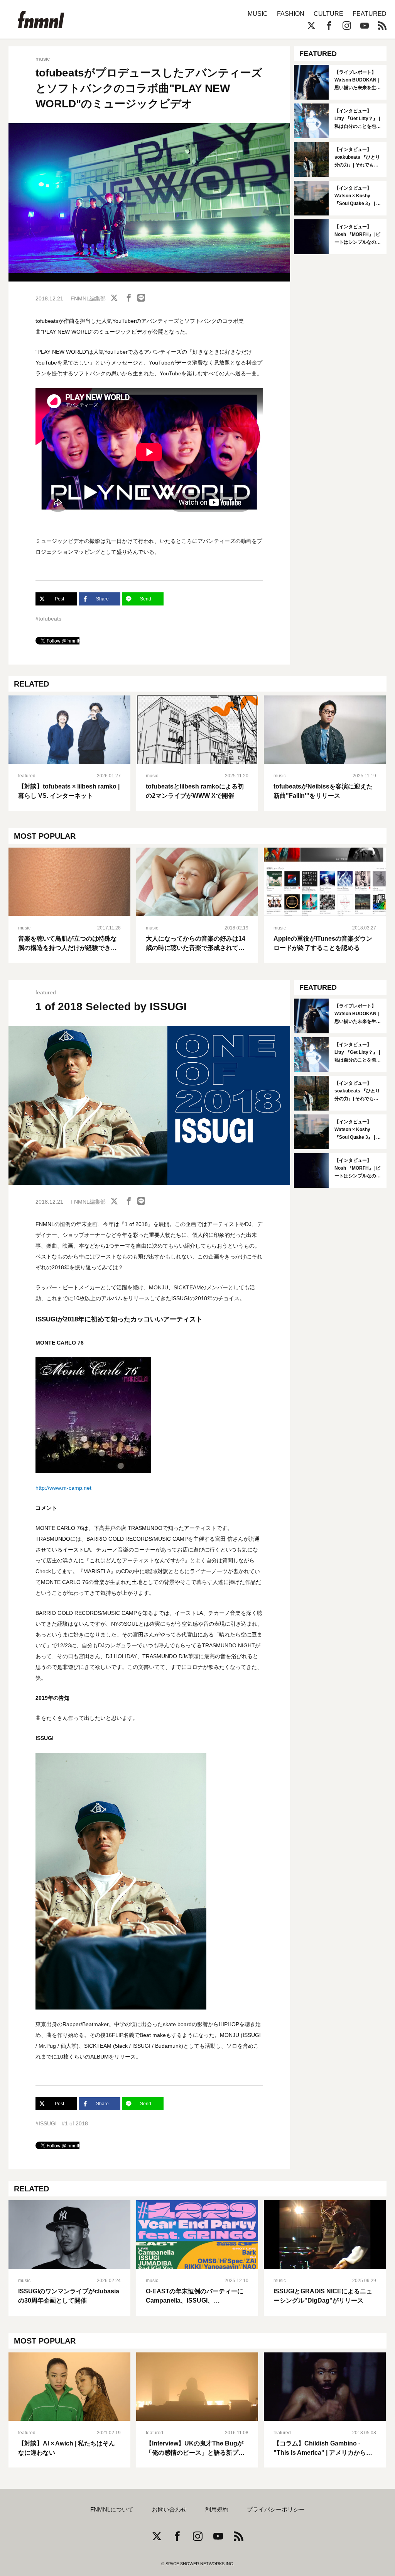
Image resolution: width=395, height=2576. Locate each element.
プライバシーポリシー (276, 2510)
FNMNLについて (112, 2510)
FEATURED (370, 14)
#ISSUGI (46, 2123)
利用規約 (217, 2510)
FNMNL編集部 (88, 298)
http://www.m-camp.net (63, 1488)
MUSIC (258, 14)
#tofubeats (48, 619)
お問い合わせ (169, 2510)
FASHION (291, 14)
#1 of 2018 (75, 2123)
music (43, 59)
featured (27, 776)
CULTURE (328, 14)
